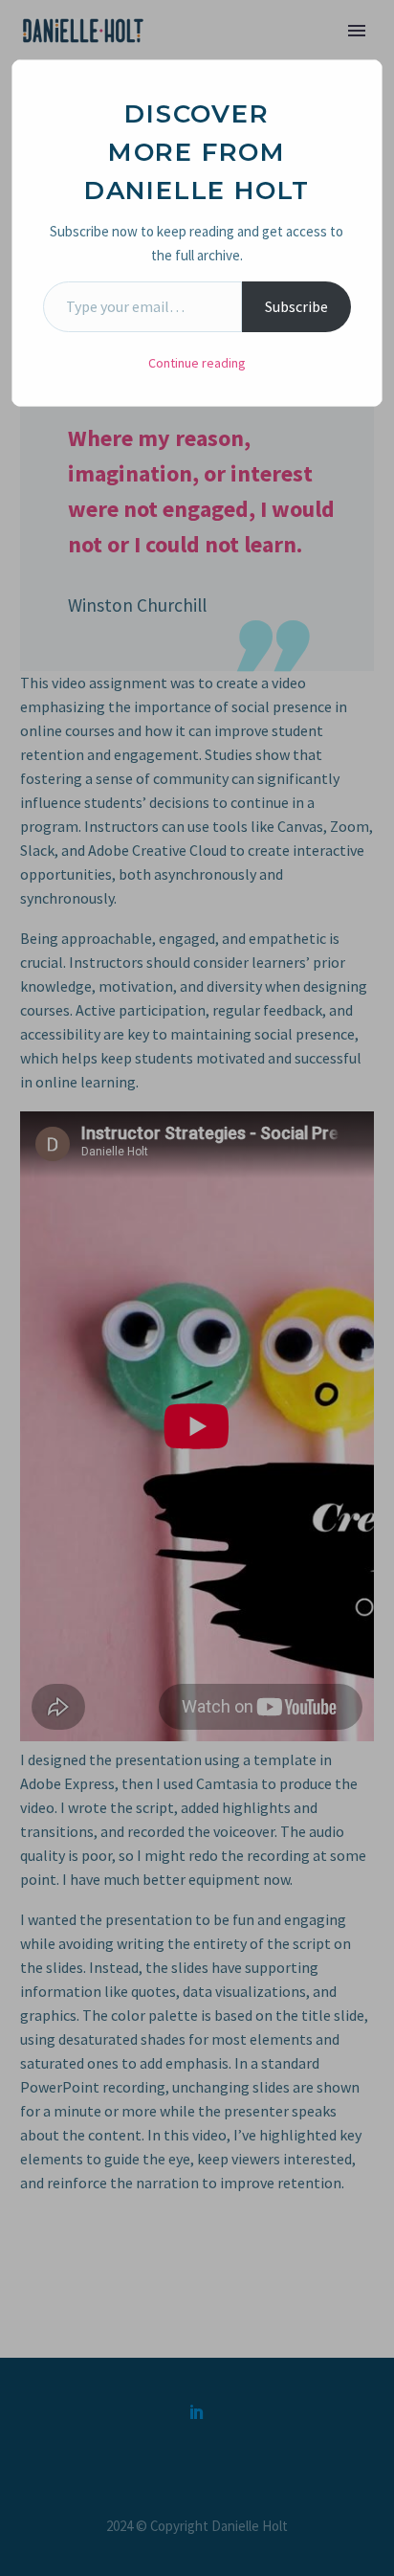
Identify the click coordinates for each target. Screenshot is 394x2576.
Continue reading (197, 363)
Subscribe (296, 306)
